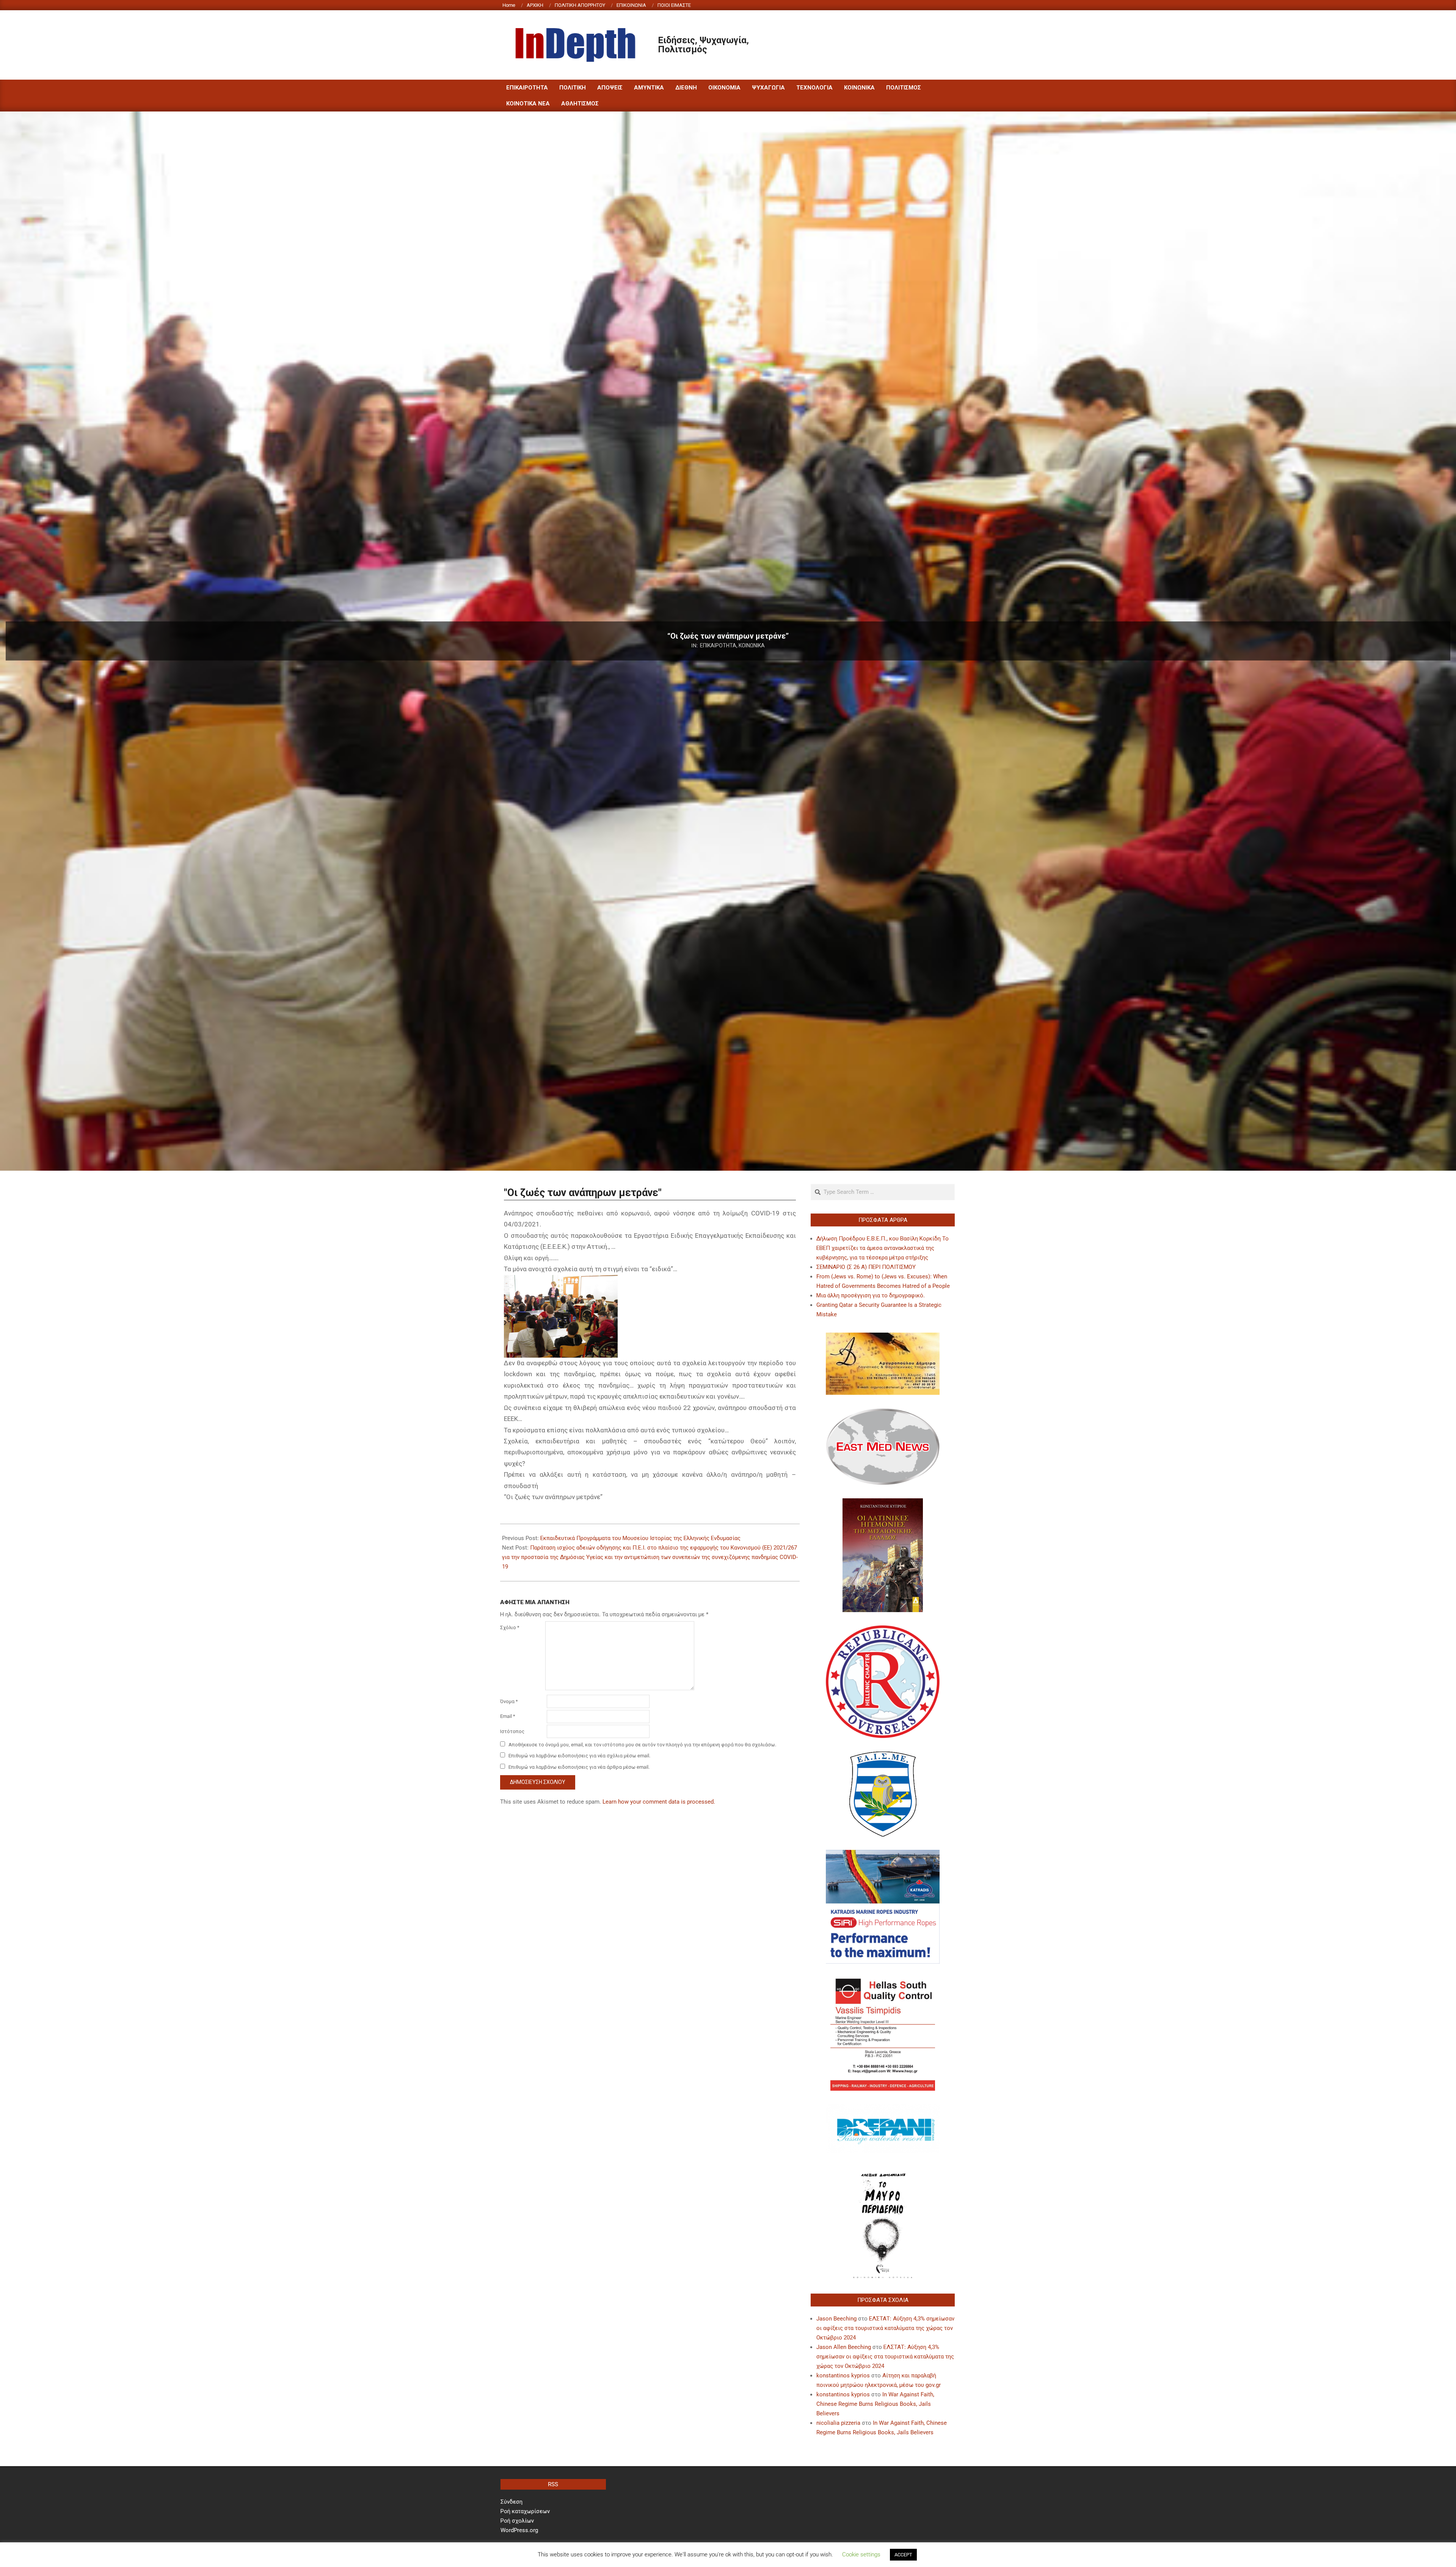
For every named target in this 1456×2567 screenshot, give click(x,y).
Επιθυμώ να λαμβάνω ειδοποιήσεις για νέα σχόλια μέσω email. (579, 1756)
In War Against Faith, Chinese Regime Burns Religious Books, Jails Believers (875, 2404)
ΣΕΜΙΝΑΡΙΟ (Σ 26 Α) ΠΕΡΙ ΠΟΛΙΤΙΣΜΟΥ (866, 1267)
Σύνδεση (511, 2502)
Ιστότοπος (512, 1731)
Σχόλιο (510, 1627)
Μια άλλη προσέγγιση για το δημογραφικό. (871, 1295)
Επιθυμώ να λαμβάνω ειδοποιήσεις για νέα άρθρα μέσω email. (579, 1767)
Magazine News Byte (719, 2555)
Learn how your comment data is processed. (659, 1802)
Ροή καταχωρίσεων (525, 2511)
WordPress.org (519, 2530)
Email (508, 1716)
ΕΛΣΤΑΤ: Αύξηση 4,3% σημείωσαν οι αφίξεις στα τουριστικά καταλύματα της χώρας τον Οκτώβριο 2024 (885, 2328)
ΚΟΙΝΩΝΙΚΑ (752, 645)
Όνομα (509, 1701)
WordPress (779, 2555)
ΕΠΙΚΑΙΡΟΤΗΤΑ (718, 645)
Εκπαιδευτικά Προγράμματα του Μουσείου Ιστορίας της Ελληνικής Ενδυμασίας (640, 1538)
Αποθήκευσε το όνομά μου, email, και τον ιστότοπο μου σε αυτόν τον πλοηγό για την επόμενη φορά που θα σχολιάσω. (642, 1745)
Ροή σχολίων (517, 2521)
